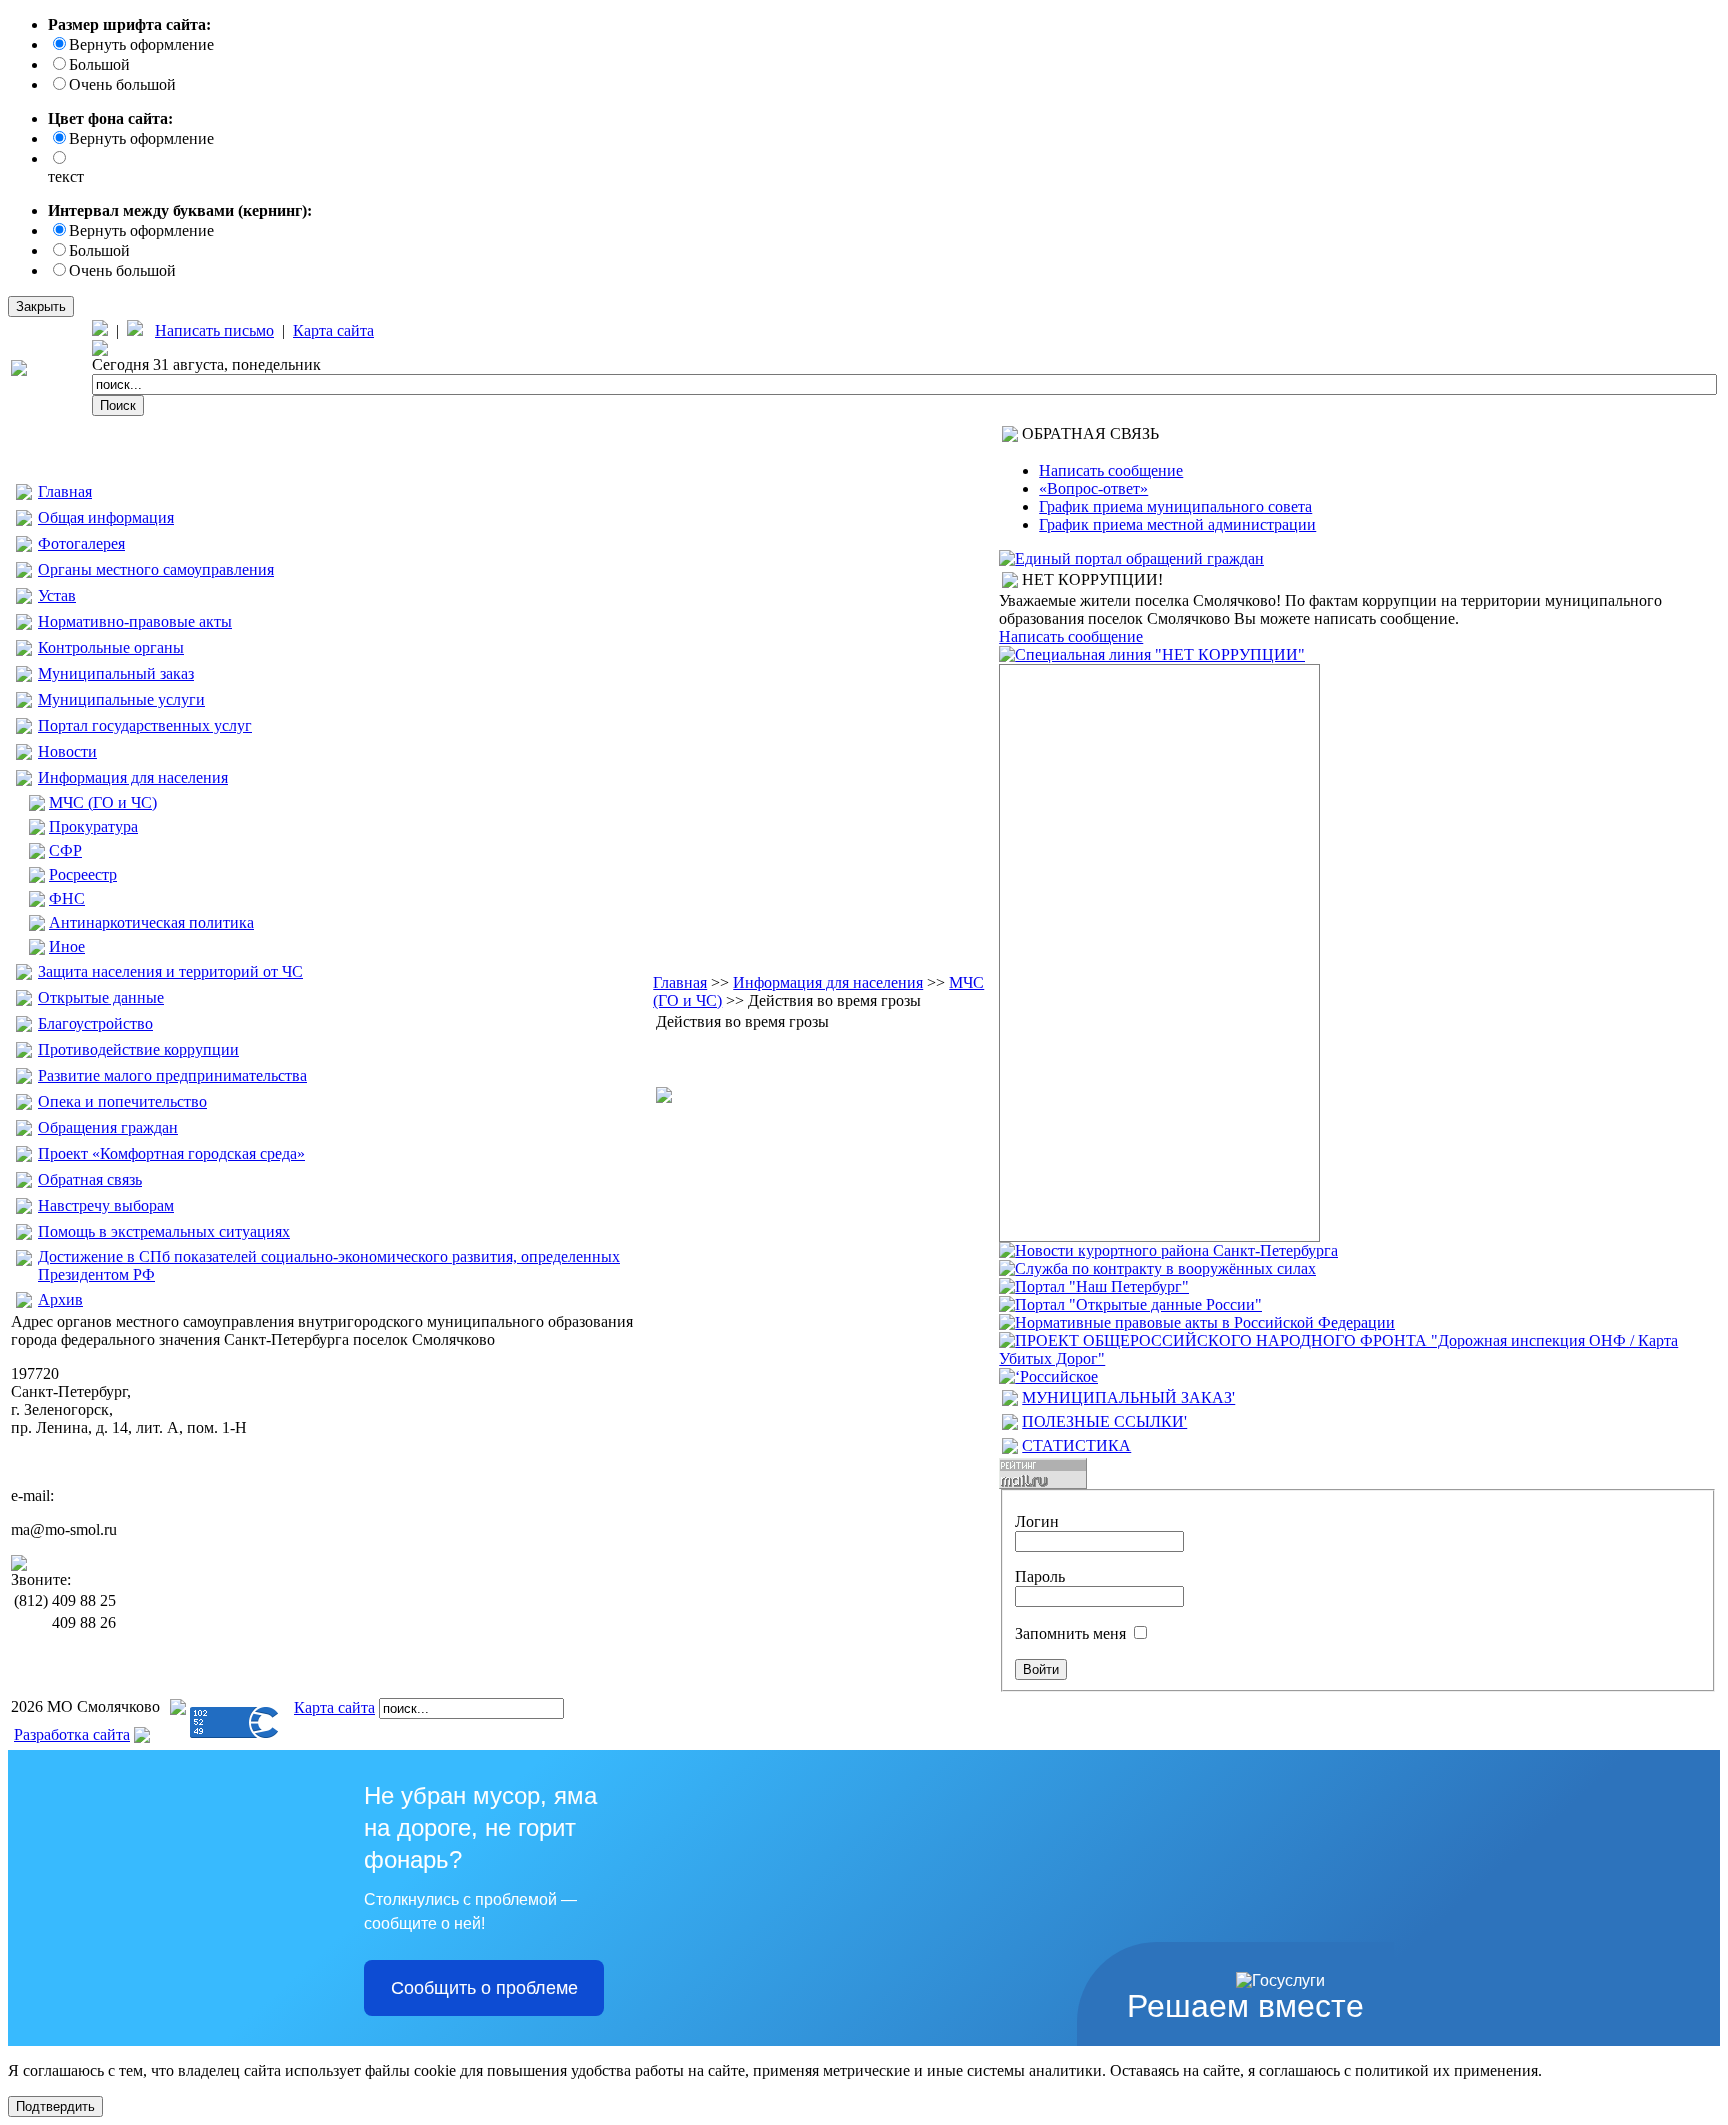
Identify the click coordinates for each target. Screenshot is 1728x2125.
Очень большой (122, 84)
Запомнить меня (1070, 1633)
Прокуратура (93, 826)
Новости (67, 751)
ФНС (67, 898)
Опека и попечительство (122, 1101)
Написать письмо (214, 330)
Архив (60, 1299)
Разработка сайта (72, 1734)
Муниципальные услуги (121, 699)
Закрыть (41, 306)
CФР (65, 850)
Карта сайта (333, 330)
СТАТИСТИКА (1076, 1445)
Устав (57, 595)
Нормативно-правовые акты (135, 621)
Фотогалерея (81, 543)
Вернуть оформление (141, 44)
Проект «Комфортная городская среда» (171, 1153)
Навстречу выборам (106, 1205)
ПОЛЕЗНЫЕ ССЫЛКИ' (1104, 1421)
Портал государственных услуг (145, 725)
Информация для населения (133, 777)
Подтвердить (55, 2106)
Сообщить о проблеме (484, 1988)
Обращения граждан (108, 1127)
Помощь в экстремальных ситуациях (164, 1231)
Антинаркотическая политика (151, 922)
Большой (99, 64)
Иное (67, 946)
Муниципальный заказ (116, 673)
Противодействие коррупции (138, 1049)
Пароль (1040, 1576)
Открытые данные (101, 997)
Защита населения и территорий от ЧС (170, 971)
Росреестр (83, 874)
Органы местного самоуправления (156, 569)
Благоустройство (95, 1023)
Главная (65, 491)
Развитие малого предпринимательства (172, 1075)
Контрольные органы (111, 647)
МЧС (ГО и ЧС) (103, 802)
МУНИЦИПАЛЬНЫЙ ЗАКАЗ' (1128, 1397)
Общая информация (106, 517)
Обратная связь (90, 1179)
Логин (1037, 1521)
